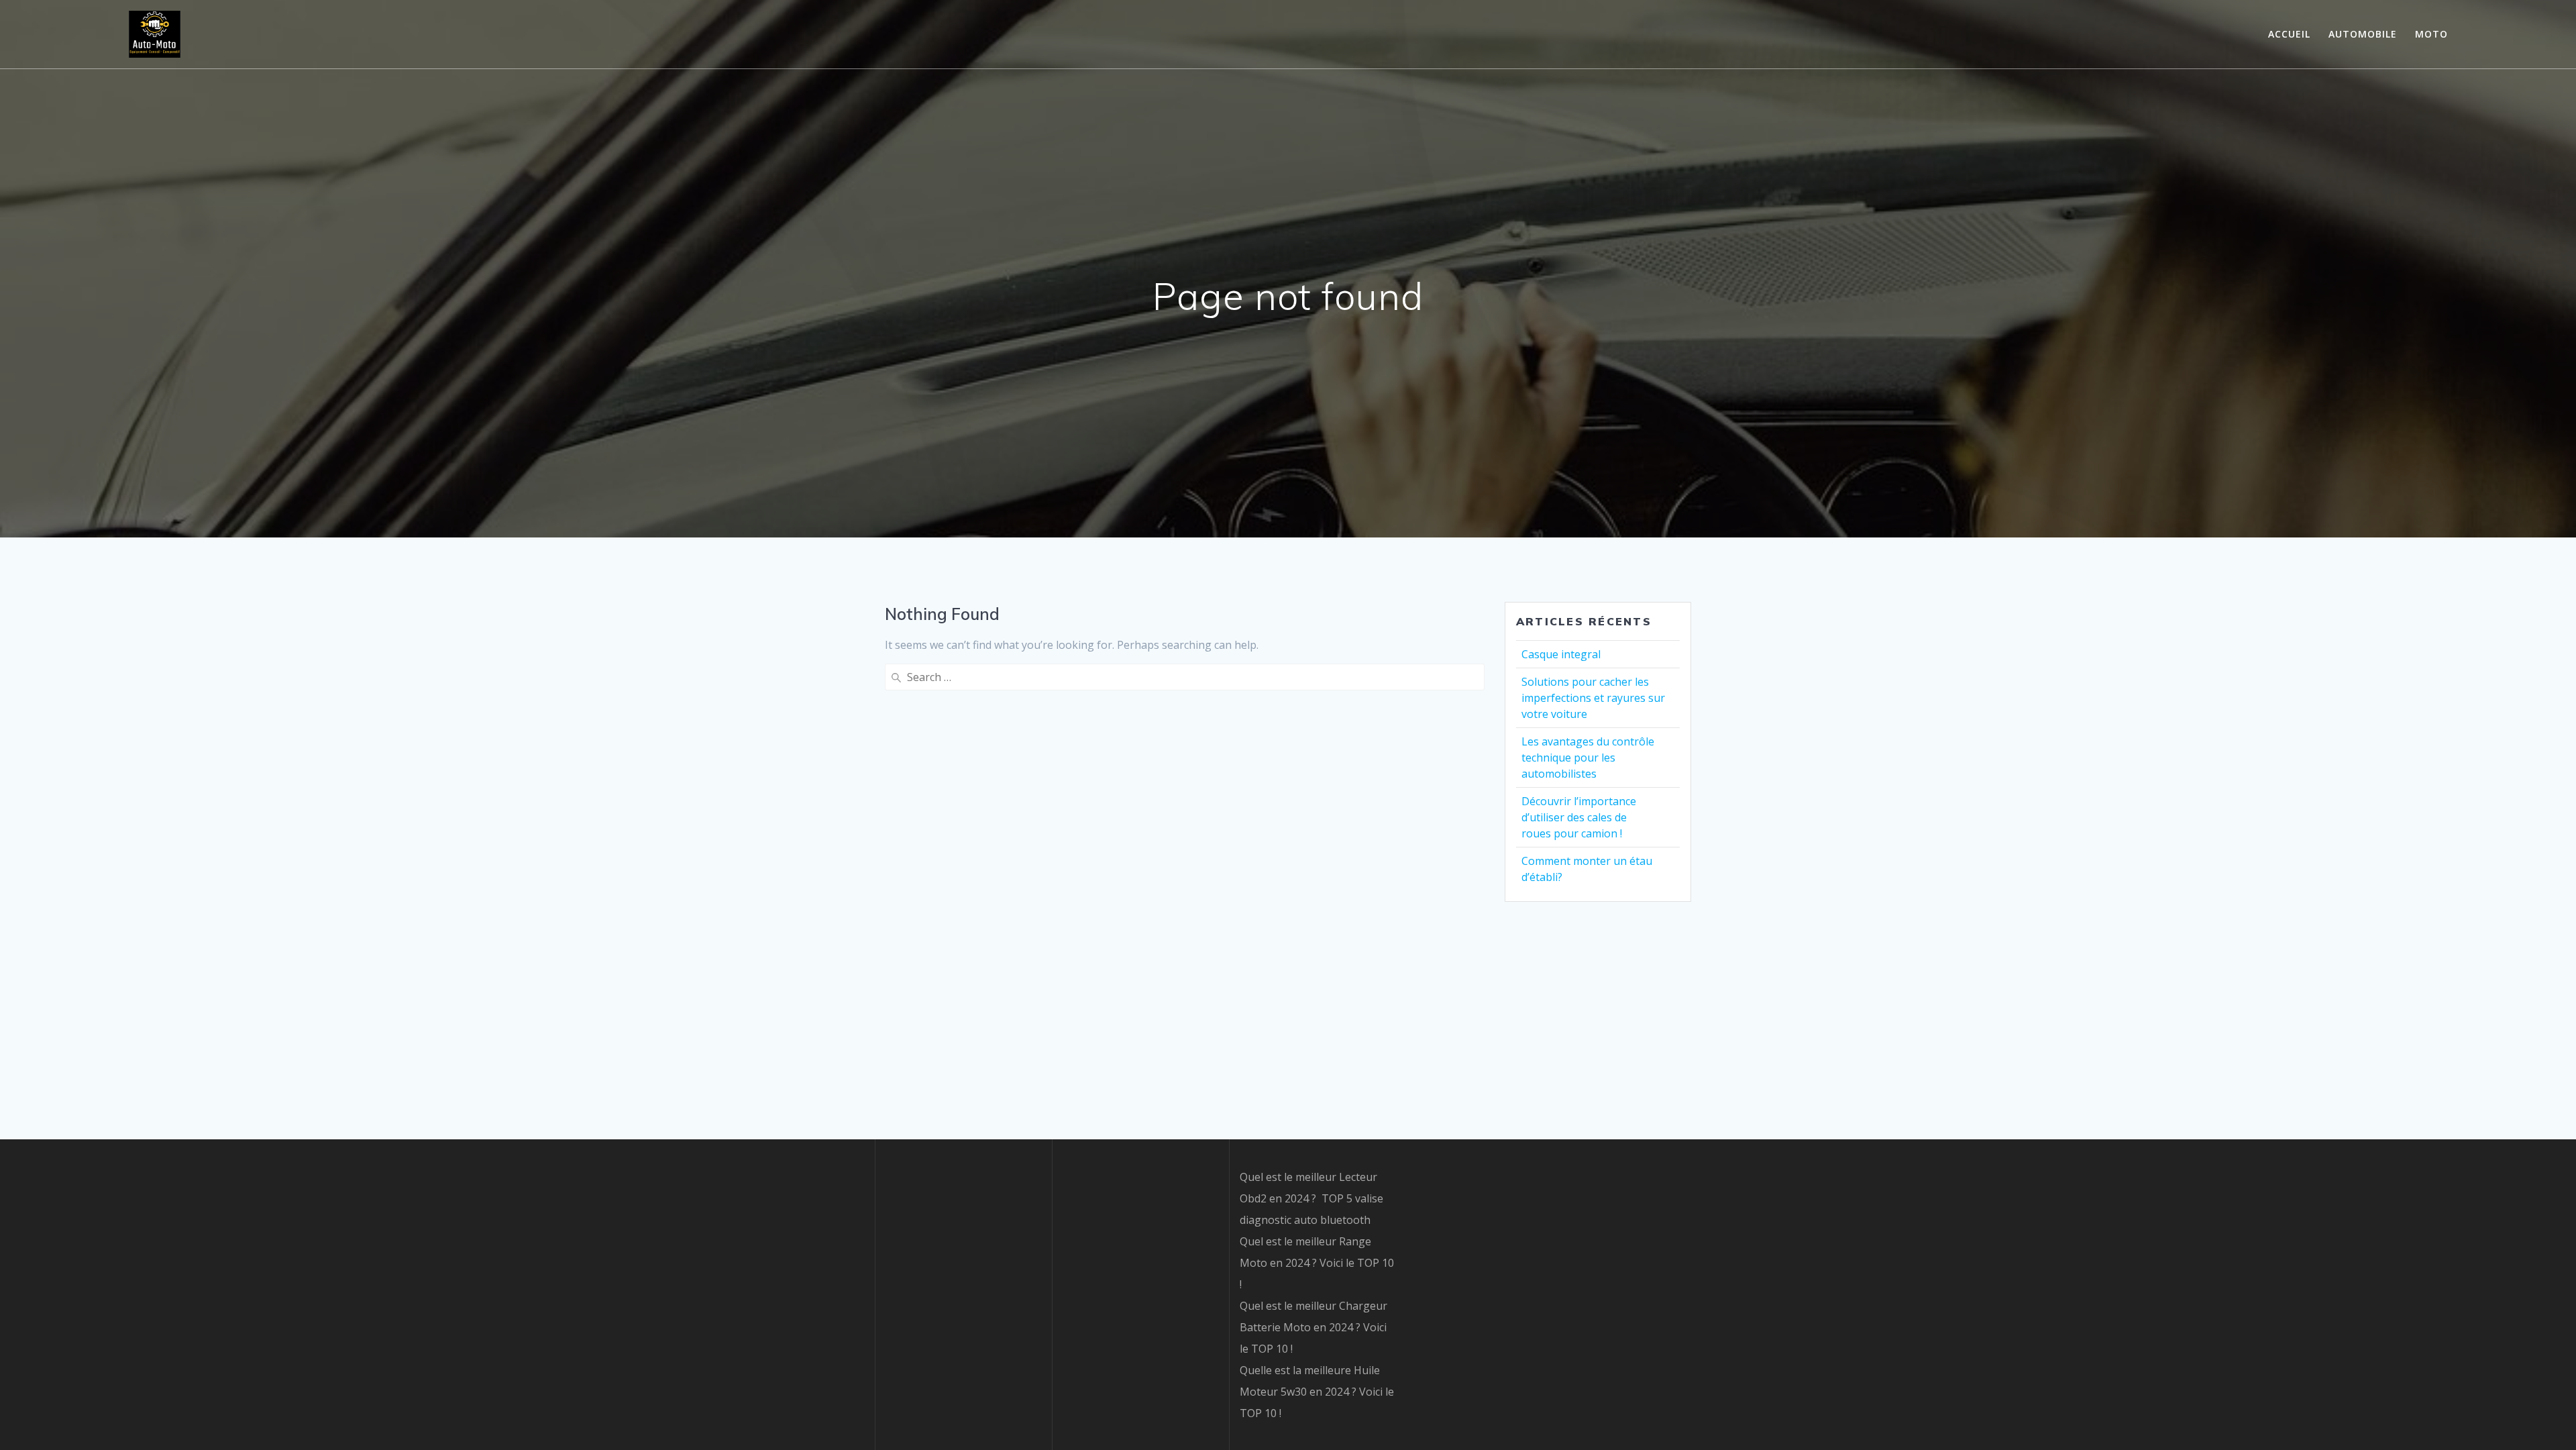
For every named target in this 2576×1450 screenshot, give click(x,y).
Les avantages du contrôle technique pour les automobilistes (1588, 758)
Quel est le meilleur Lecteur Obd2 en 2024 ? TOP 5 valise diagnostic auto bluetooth (1311, 1198)
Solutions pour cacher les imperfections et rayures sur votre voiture (1593, 698)
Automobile (2363, 34)
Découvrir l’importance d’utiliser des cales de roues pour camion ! (1579, 817)
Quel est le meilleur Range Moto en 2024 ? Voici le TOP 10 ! (1317, 1263)
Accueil (2289, 34)
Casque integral (1561, 654)
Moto (2431, 34)
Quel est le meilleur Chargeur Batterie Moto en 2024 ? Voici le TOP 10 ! (1313, 1327)
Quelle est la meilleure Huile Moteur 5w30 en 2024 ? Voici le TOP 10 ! (1317, 1392)
